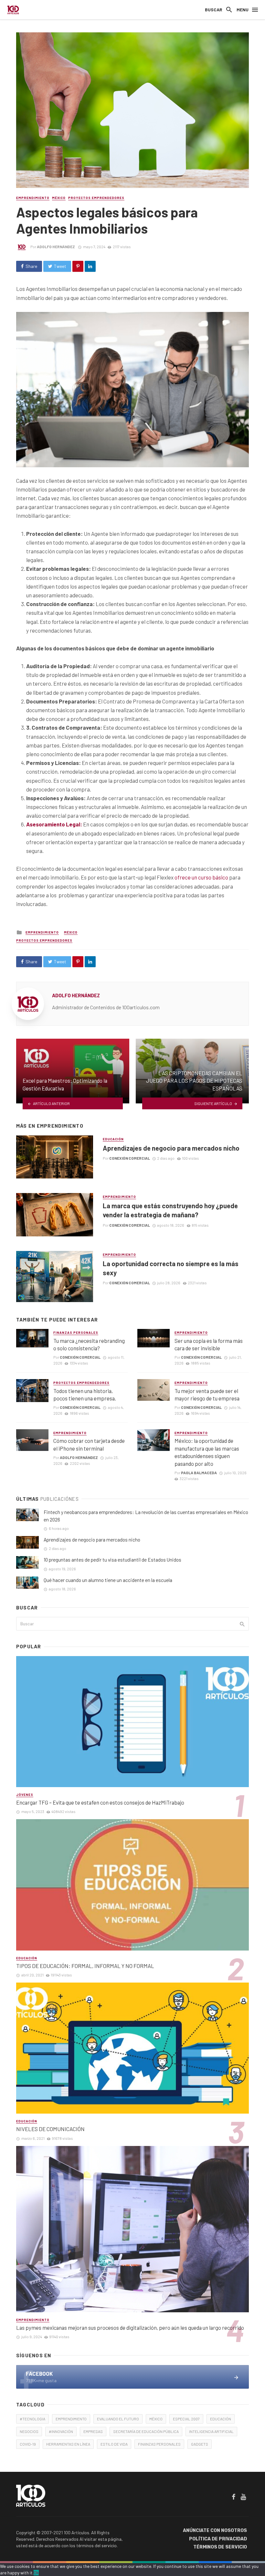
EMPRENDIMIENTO (71, 2419)
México (59, 198)
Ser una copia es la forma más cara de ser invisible (209, 1344)
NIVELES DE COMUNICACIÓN (50, 2129)
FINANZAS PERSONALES (159, 2444)
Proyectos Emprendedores (96, 198)
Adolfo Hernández (56, 247)
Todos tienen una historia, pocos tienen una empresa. (85, 1395)
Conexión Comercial (130, 1158)
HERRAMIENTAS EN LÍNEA (68, 2444)
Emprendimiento (33, 198)
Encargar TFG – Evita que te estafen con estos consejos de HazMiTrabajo (100, 1802)
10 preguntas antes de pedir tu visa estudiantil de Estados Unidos (112, 1560)
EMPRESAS (93, 2431)
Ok (36, 2573)
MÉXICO (156, 2419)
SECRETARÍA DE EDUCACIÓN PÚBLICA (146, 2431)
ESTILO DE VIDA (114, 2444)
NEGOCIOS (29, 2431)
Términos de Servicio (220, 2547)
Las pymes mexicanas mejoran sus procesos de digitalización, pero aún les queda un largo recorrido (130, 2327)
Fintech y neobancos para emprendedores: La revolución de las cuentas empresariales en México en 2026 (146, 1516)
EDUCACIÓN (221, 2419)
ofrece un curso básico (201, 877)
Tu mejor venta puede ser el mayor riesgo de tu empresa (207, 1395)
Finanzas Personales (76, 1332)
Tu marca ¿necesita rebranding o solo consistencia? (89, 1344)
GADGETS (200, 2444)
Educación (113, 1139)
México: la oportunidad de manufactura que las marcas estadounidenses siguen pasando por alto (207, 1452)
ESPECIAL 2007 (186, 2419)
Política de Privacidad (218, 2539)
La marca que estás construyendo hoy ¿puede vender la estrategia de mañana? (170, 1210)
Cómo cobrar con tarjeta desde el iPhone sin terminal (89, 1444)
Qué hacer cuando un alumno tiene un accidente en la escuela (108, 1580)
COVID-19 (28, 2444)
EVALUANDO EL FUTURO (118, 2419)
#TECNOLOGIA (32, 2419)
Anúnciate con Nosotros (215, 2531)
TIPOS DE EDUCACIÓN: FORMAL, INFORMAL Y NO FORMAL (85, 1966)
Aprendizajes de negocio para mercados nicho (171, 1148)
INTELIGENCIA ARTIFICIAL (211, 2431)
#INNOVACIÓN (61, 2431)
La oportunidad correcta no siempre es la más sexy (171, 1268)
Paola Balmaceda (199, 1473)
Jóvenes (25, 1795)
